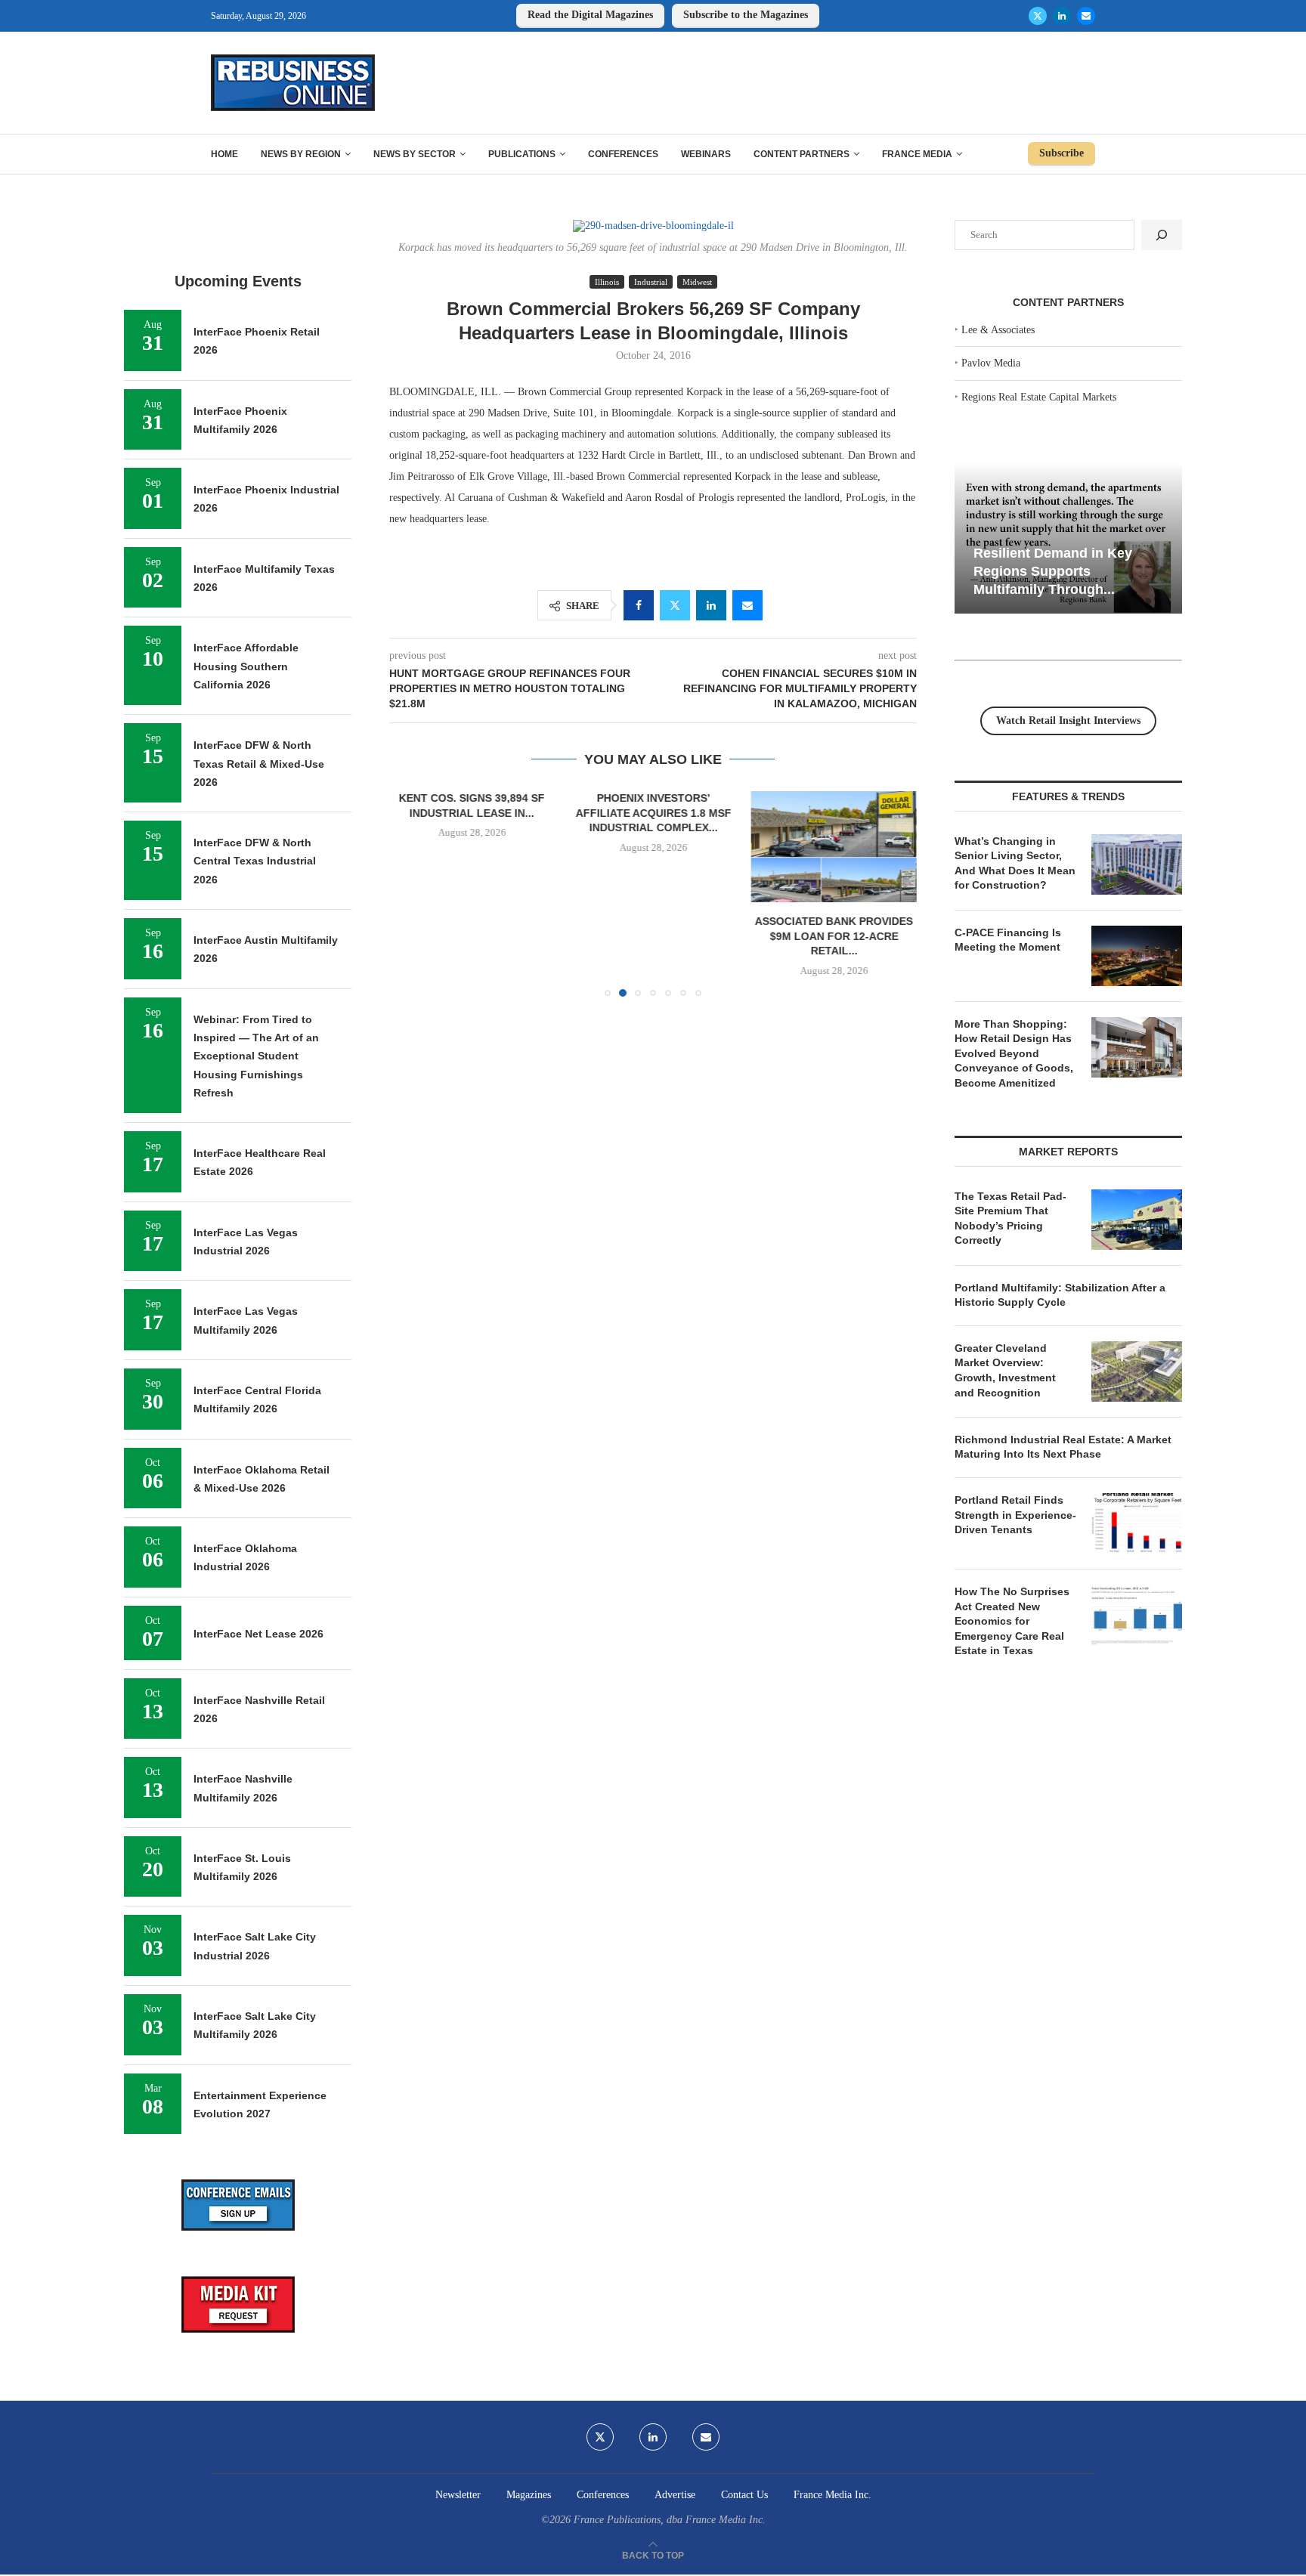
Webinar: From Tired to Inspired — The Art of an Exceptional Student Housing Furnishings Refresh (256, 1056)
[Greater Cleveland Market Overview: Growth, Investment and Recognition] (1137, 1371)
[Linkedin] (1062, 16)
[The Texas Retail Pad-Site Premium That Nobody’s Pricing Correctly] (1137, 1220)
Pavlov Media (991, 363)
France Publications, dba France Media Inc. (670, 2520)
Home (224, 154)
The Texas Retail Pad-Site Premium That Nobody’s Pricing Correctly (1010, 1218)
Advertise (675, 2495)
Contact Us (744, 2495)
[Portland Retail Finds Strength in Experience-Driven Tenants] (1137, 1523)
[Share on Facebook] (639, 605)
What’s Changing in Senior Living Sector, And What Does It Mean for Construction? (1015, 863)
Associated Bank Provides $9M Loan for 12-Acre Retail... (834, 937)
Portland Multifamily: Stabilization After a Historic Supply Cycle (1060, 1295)
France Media (917, 154)
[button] (410, 893)
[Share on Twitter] (675, 605)
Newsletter (458, 2495)
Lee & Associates (998, 330)
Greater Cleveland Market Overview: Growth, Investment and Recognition (1005, 1370)
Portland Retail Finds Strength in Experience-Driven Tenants (1015, 1515)
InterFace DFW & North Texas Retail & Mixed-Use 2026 (259, 764)
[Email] (1086, 16)
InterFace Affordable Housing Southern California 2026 (246, 666)
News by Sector (415, 154)
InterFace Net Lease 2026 (258, 1634)
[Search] (1162, 235)
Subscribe (1062, 153)
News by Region (301, 154)
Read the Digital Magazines (590, 15)
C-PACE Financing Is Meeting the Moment (1008, 940)
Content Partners (802, 154)
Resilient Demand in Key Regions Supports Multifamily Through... (1053, 571)
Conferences (623, 154)
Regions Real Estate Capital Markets (1039, 397)
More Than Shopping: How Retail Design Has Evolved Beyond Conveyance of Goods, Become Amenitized (1014, 1053)
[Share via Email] (747, 605)
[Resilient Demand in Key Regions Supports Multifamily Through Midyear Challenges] (1068, 538)
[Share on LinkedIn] (711, 605)
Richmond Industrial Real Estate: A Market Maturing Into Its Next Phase (1063, 1447)
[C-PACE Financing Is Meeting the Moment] (1137, 956)
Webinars (706, 154)
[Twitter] (1038, 16)
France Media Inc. (832, 2495)
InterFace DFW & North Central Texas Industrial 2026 (255, 861)
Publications (522, 154)
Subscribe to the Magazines (746, 15)
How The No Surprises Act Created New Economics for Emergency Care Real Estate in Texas (1012, 1621)
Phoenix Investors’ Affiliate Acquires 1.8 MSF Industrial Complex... (653, 813)
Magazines (529, 2495)
